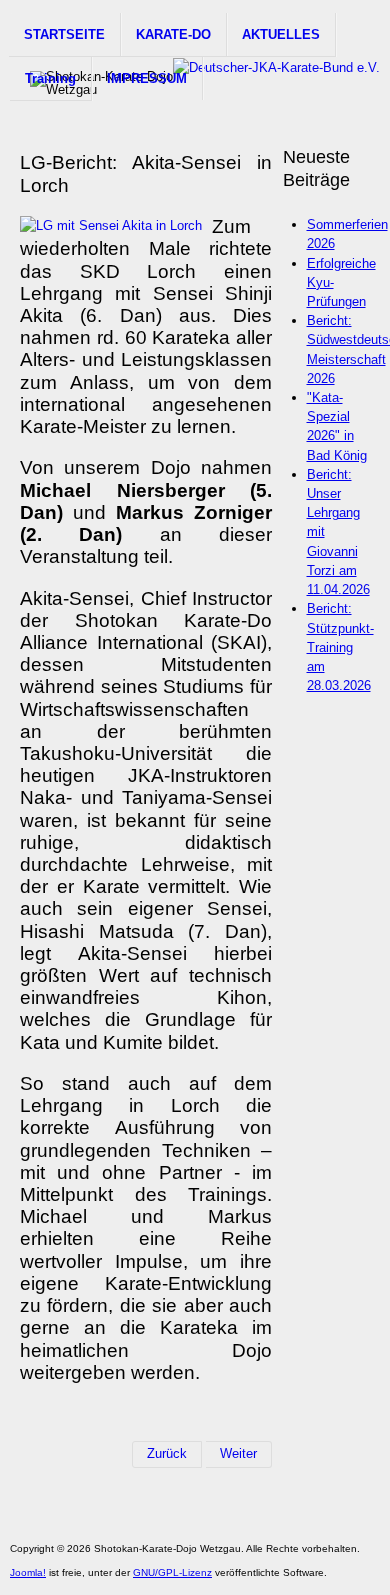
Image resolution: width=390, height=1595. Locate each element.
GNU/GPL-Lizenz (172, 1572)
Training (50, 78)
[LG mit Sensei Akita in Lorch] (111, 225)
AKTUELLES (281, 34)
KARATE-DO (173, 34)
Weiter (238, 1453)
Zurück (167, 1453)
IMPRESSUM (147, 78)
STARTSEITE (64, 34)
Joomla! (28, 1572)
